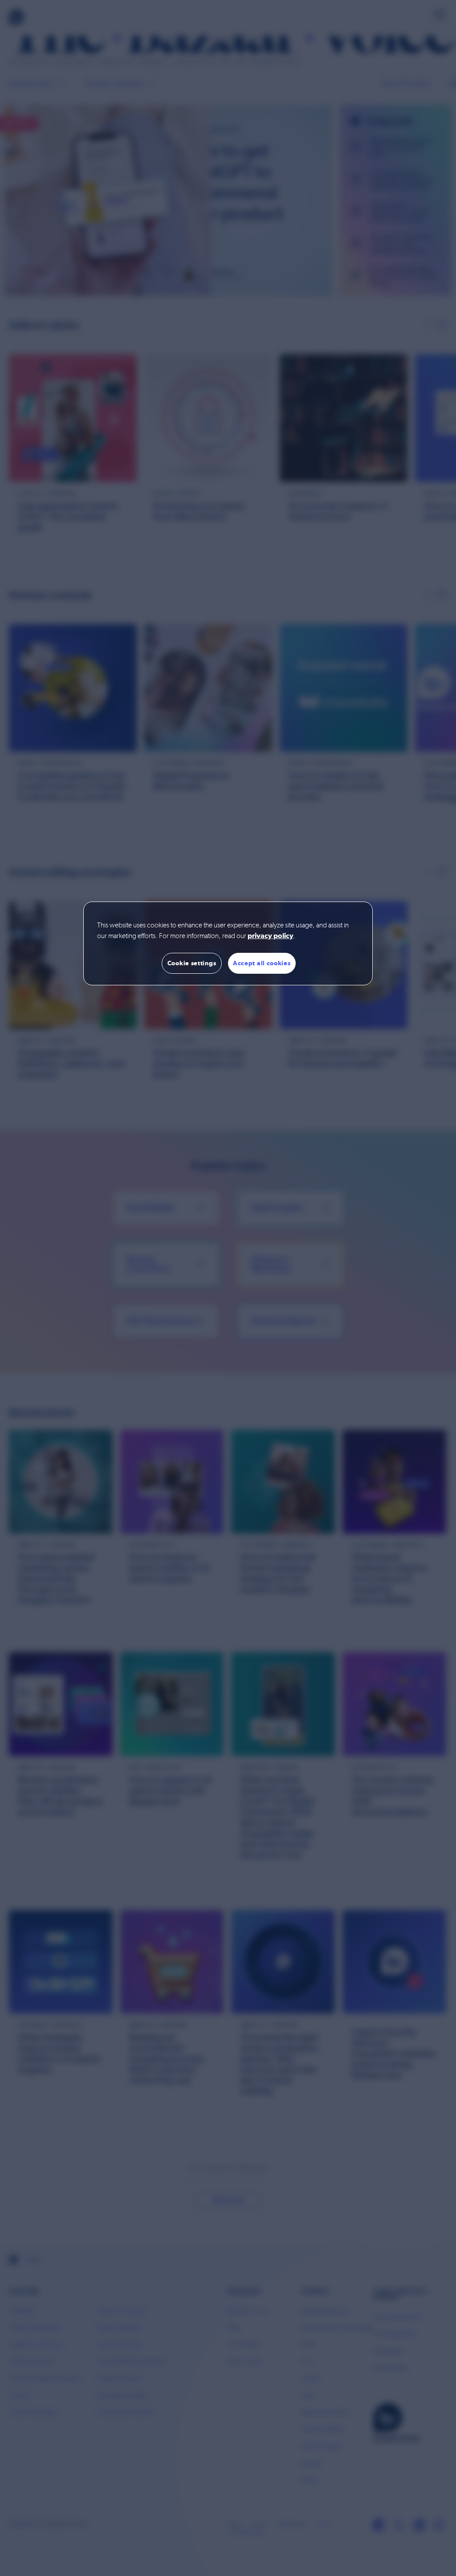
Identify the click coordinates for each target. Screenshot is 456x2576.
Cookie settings (192, 963)
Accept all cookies (262, 963)
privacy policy (271, 936)
